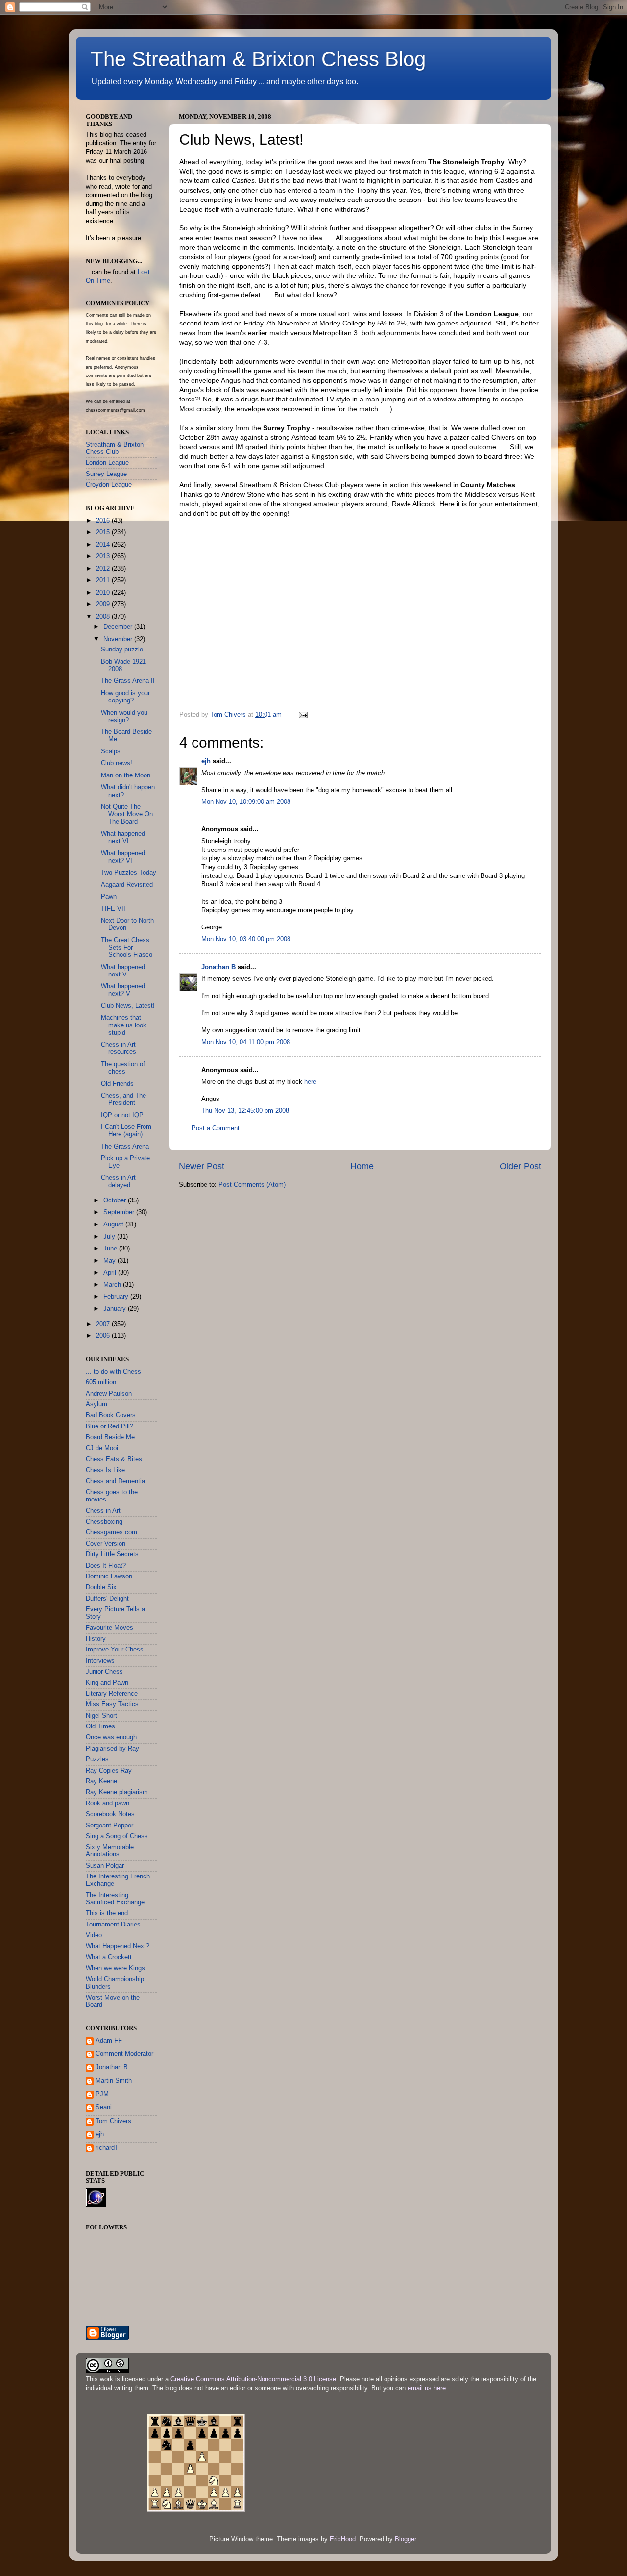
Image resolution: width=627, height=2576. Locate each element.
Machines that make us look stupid (124, 1025)
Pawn (109, 897)
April (111, 1273)
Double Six (101, 1587)
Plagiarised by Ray (112, 1749)
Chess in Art (103, 1511)
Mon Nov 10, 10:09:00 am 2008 (246, 802)
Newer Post (202, 1166)
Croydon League (109, 485)
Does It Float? (106, 1566)
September (120, 1212)
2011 (104, 580)
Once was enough (111, 1737)
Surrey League (106, 474)
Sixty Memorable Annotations (110, 1851)
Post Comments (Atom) (252, 1185)
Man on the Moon (126, 775)
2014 (104, 545)
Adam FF (109, 2041)
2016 (104, 521)
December (119, 627)
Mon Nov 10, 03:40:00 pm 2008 (246, 939)
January (116, 1309)
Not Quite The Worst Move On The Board (127, 814)
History (96, 1639)
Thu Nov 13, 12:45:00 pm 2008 (245, 1111)
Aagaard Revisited (127, 885)
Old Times (100, 1726)
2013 (104, 556)
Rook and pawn (108, 1803)
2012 (104, 569)
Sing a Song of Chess (117, 1836)
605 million (101, 1382)
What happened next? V (123, 990)
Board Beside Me (110, 1437)
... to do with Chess (113, 1372)
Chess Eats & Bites (114, 1459)
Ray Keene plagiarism (117, 1792)
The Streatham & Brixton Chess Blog (258, 59)
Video (94, 1935)
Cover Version (106, 1544)
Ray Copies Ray (109, 1771)
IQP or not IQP (122, 1115)
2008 (104, 617)
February (117, 1297)
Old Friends (117, 1084)
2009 (104, 604)
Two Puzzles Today (129, 873)
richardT (107, 2148)
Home (362, 1166)
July (110, 1237)
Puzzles (97, 1759)
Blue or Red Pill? (109, 1426)
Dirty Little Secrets (112, 1554)
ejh (206, 761)
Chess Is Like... (108, 1470)
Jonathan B (218, 967)
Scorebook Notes (110, 1814)
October (116, 1200)
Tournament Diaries (113, 1925)
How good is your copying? (125, 697)
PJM (102, 2094)
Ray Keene (101, 1781)
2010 (104, 593)
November (119, 639)
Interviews (100, 1661)
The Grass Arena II (128, 681)
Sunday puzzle (122, 650)
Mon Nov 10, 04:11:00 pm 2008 (246, 1042)
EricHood (343, 2539)
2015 (104, 532)
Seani (104, 2107)
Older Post (520, 1166)
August (114, 1225)
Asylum (96, 1404)
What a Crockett (109, 1957)
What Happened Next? (118, 1946)
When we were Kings (115, 1968)
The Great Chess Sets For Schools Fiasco (127, 948)
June (111, 1249)
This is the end (107, 1913)
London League (107, 463)
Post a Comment (216, 1128)
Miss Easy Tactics (112, 1704)
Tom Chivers (113, 2121)
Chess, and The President (123, 1099)
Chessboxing (104, 1522)
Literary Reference (112, 1694)
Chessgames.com (111, 1532)
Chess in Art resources (119, 1048)
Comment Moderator (124, 2054)
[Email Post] (303, 715)
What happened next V (123, 971)
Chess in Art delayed (118, 1182)
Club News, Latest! (128, 1006)
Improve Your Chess (115, 1650)
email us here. (428, 2388)
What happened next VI (123, 838)
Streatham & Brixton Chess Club (115, 448)
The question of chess (123, 1068)
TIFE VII (113, 909)
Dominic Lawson (109, 1576)
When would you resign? (124, 716)
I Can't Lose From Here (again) (126, 1131)
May (110, 1261)
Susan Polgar (105, 1866)
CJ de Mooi (102, 1448)
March (113, 1285)
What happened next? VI (123, 857)
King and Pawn (107, 1683)
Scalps (111, 751)
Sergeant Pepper (109, 1826)
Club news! (117, 763)
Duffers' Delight (107, 1599)
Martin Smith (114, 2081)
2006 (104, 1336)
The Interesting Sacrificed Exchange (115, 1899)
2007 (104, 1324)
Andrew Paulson (109, 1394)
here (310, 1082)
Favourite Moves (109, 1628)
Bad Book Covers (111, 1415)
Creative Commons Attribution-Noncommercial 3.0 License (253, 2379)
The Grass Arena (125, 1147)
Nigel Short (101, 1716)
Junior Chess (104, 1672)
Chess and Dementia (115, 1481)
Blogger (405, 2539)
